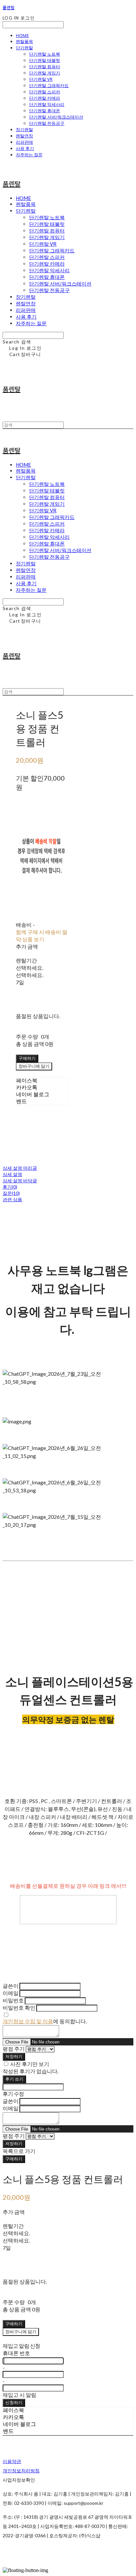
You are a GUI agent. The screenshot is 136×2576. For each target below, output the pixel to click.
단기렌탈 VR (41, 79)
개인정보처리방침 (21, 2471)
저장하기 (14, 2056)
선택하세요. (30, 968)
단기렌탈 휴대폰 (45, 111)
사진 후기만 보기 (30, 2064)
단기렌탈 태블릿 (45, 60)
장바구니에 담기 (21, 2332)
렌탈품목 (24, 41)
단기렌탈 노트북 (45, 54)
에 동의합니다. (45, 2021)
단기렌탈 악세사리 (47, 104)
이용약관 (12, 2461)
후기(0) (10, 1187)
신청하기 (14, 2402)
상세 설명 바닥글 (20, 1181)
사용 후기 (25, 148)
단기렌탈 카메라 (45, 98)
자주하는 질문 (29, 155)
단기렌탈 (24, 48)
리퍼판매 (24, 142)
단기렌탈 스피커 (45, 92)
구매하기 (14, 2159)
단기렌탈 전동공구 (47, 123)
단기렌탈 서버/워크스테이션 (56, 117)
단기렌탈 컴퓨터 (45, 67)
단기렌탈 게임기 (45, 73)
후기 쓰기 (14, 2079)
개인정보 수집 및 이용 (28, 2021)
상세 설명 (12, 1174)
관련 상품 (12, 1199)
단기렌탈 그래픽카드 (49, 85)
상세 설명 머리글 (20, 1168)
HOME (22, 35)
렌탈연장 (24, 136)
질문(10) (11, 1193)
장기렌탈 (24, 129)
